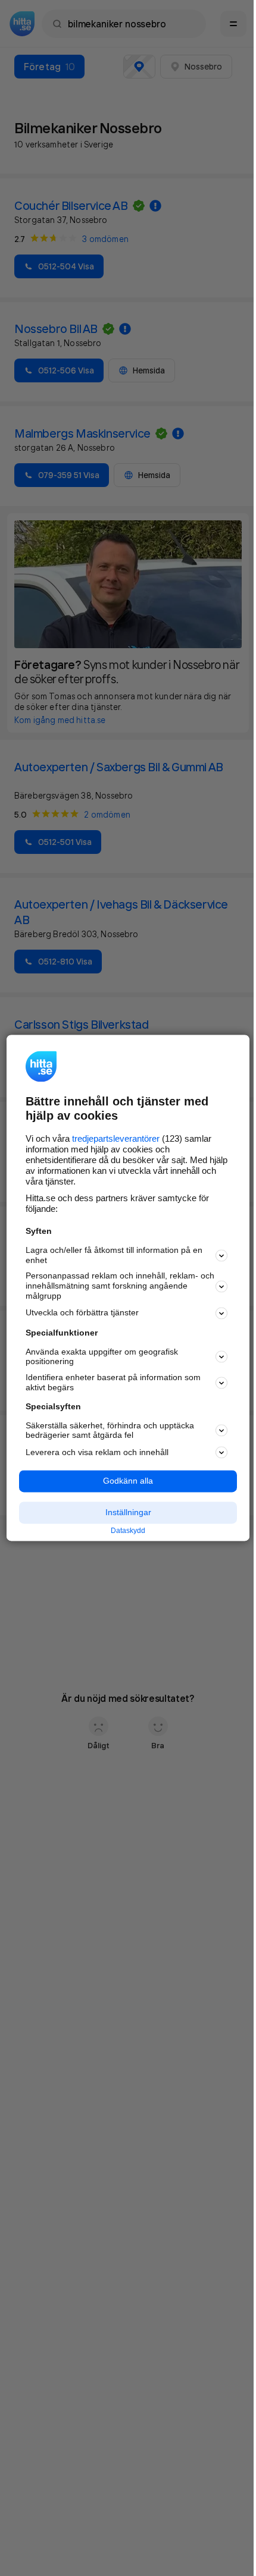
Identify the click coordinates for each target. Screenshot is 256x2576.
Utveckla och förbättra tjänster (82, 1313)
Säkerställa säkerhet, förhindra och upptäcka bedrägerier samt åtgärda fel (110, 1430)
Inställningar (128, 1512)
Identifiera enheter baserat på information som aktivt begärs (113, 1383)
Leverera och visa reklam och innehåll (97, 1452)
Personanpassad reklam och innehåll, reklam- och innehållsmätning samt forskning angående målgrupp (120, 1286)
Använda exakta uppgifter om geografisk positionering (102, 1357)
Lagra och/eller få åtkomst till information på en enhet (114, 1255)
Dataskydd (128, 1531)
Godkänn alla (128, 1481)
